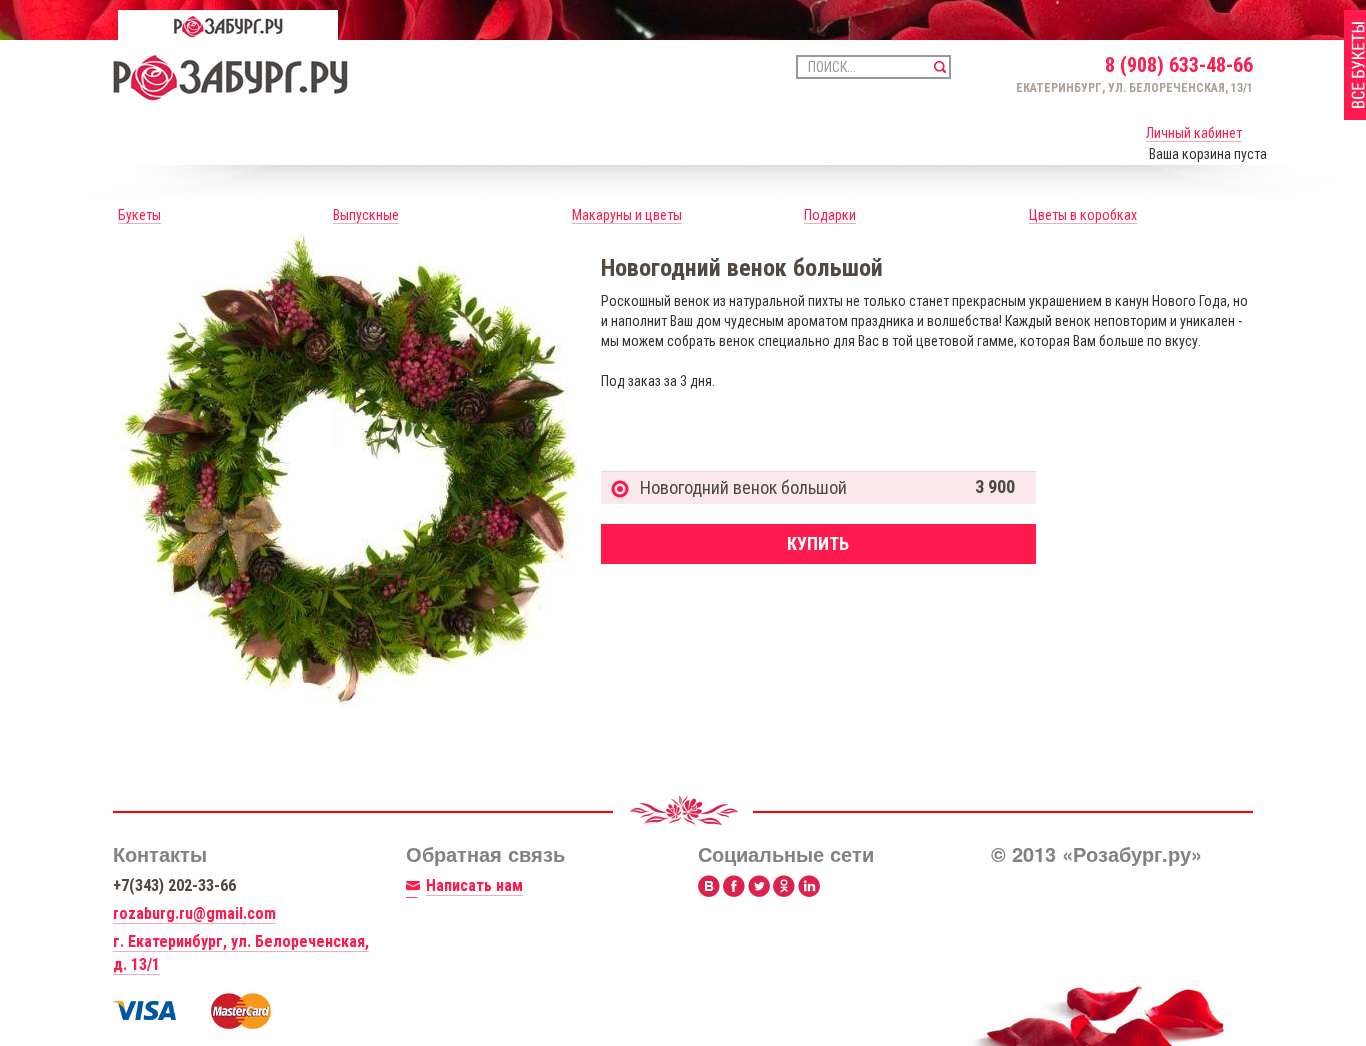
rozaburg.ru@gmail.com (194, 913)
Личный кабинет (1194, 133)
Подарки (830, 215)
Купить (818, 543)
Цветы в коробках (1083, 215)
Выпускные (366, 215)
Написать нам (474, 885)
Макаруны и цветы (627, 215)
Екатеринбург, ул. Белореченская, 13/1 (1134, 88)
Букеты (139, 215)
